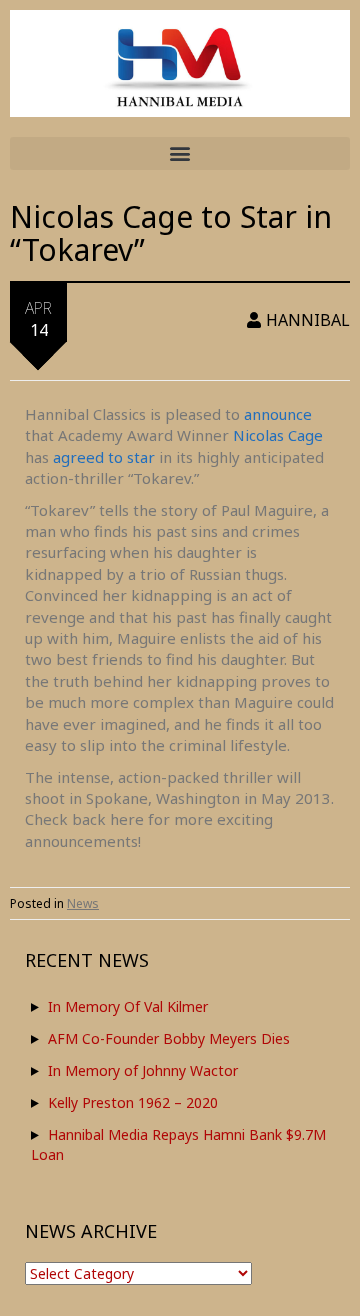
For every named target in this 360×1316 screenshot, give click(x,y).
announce (278, 414)
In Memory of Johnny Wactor (143, 1070)
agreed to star (104, 457)
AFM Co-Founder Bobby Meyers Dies (169, 1038)
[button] (180, 153)
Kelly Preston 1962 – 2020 (133, 1102)
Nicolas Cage (278, 435)
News (83, 903)
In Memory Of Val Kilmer (128, 1006)
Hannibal (308, 320)
